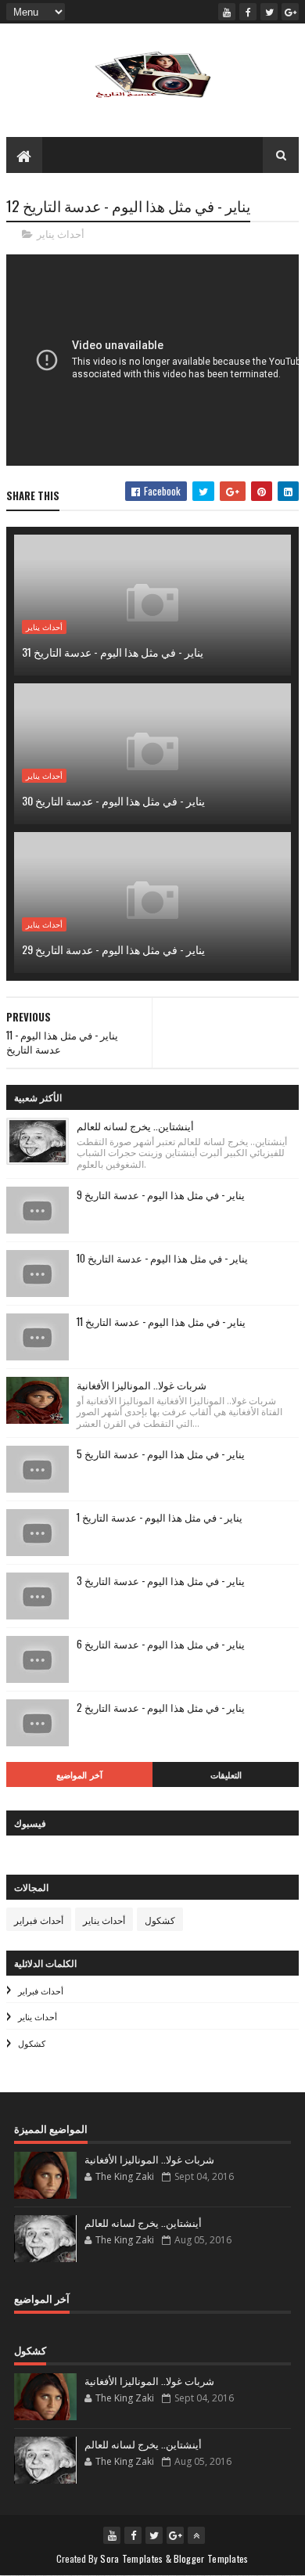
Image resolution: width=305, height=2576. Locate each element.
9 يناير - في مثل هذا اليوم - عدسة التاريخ (161, 1194)
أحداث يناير (61, 234)
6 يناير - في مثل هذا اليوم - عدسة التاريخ (161, 1644)
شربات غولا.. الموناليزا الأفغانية (142, 1385)
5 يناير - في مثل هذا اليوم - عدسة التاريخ (161, 1454)
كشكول (160, 1920)
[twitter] (269, 12)
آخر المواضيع (79, 1774)
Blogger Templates (211, 2558)
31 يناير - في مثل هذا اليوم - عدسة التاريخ (113, 652)
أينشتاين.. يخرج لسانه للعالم (135, 1126)
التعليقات (226, 1774)
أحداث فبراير (39, 1920)
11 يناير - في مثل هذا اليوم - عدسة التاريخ (161, 1321)
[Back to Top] (196, 2535)
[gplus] (290, 12)
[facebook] (248, 12)
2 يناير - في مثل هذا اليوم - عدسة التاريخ (161, 1707)
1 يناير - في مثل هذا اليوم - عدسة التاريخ (160, 1517)
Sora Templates (131, 2558)
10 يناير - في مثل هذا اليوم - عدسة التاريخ (162, 1258)
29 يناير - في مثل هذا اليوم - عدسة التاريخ (113, 949)
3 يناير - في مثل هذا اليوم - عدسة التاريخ (161, 1580)
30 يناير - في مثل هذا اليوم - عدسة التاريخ (113, 800)
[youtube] (227, 12)
